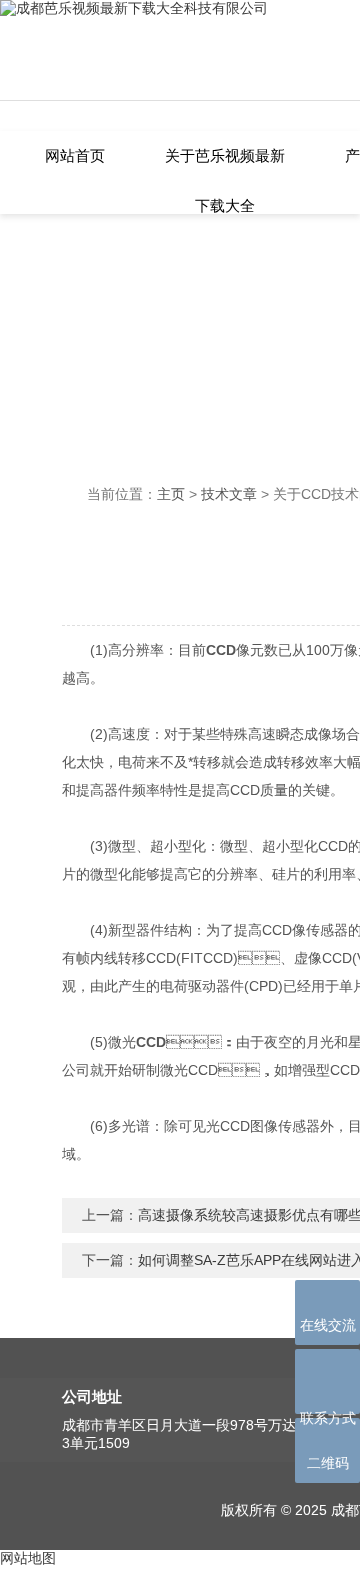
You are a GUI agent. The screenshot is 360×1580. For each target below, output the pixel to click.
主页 (171, 494)
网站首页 (75, 155)
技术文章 (229, 494)
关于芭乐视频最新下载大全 (225, 165)
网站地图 (28, 1558)
